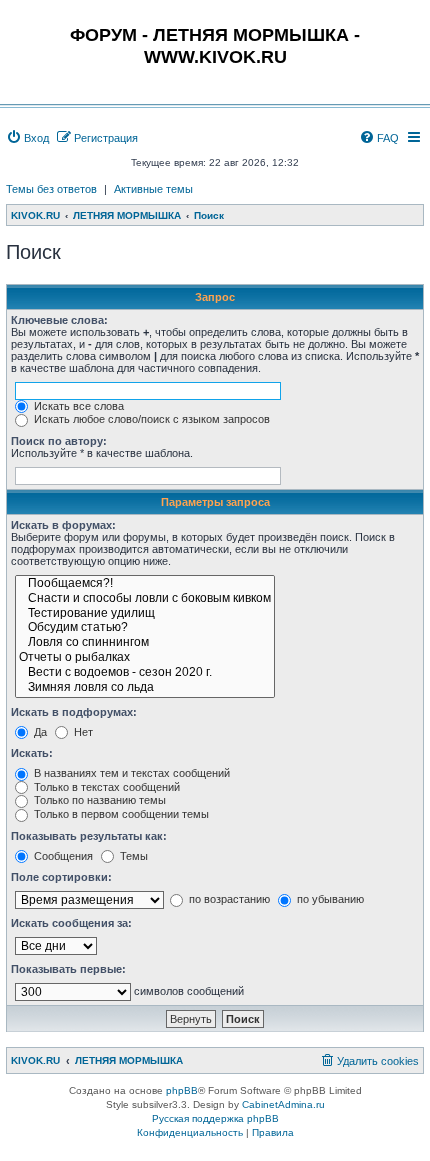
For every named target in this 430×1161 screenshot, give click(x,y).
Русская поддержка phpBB (215, 1118)
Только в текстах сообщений (105, 787)
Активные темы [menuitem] (153, 189)
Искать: (32, 753)
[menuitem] (27, 138)
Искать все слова (77, 406)
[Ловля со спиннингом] (145, 643)
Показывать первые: (68, 969)
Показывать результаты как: (89, 836)
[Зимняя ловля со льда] (145, 688)
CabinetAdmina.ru (283, 1104)
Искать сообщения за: (71, 923)
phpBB (182, 1090)
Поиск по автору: (59, 441)
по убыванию (329, 899)
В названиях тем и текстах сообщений (130, 773)
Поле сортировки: (61, 877)
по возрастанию (228, 899)
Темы (132, 856)
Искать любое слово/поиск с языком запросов (150, 419)
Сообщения (62, 856)
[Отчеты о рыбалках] (145, 658)
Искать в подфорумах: (74, 712)
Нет (82, 732)
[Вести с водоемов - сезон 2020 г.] (145, 673)
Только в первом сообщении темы (120, 814)
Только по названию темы (98, 800)
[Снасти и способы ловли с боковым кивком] (145, 599)
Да (39, 732)
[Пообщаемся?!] (145, 584)
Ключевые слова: (59, 320)
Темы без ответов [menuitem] (51, 189)
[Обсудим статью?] (145, 628)
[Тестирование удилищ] (145, 614)
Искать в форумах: (63, 525)
